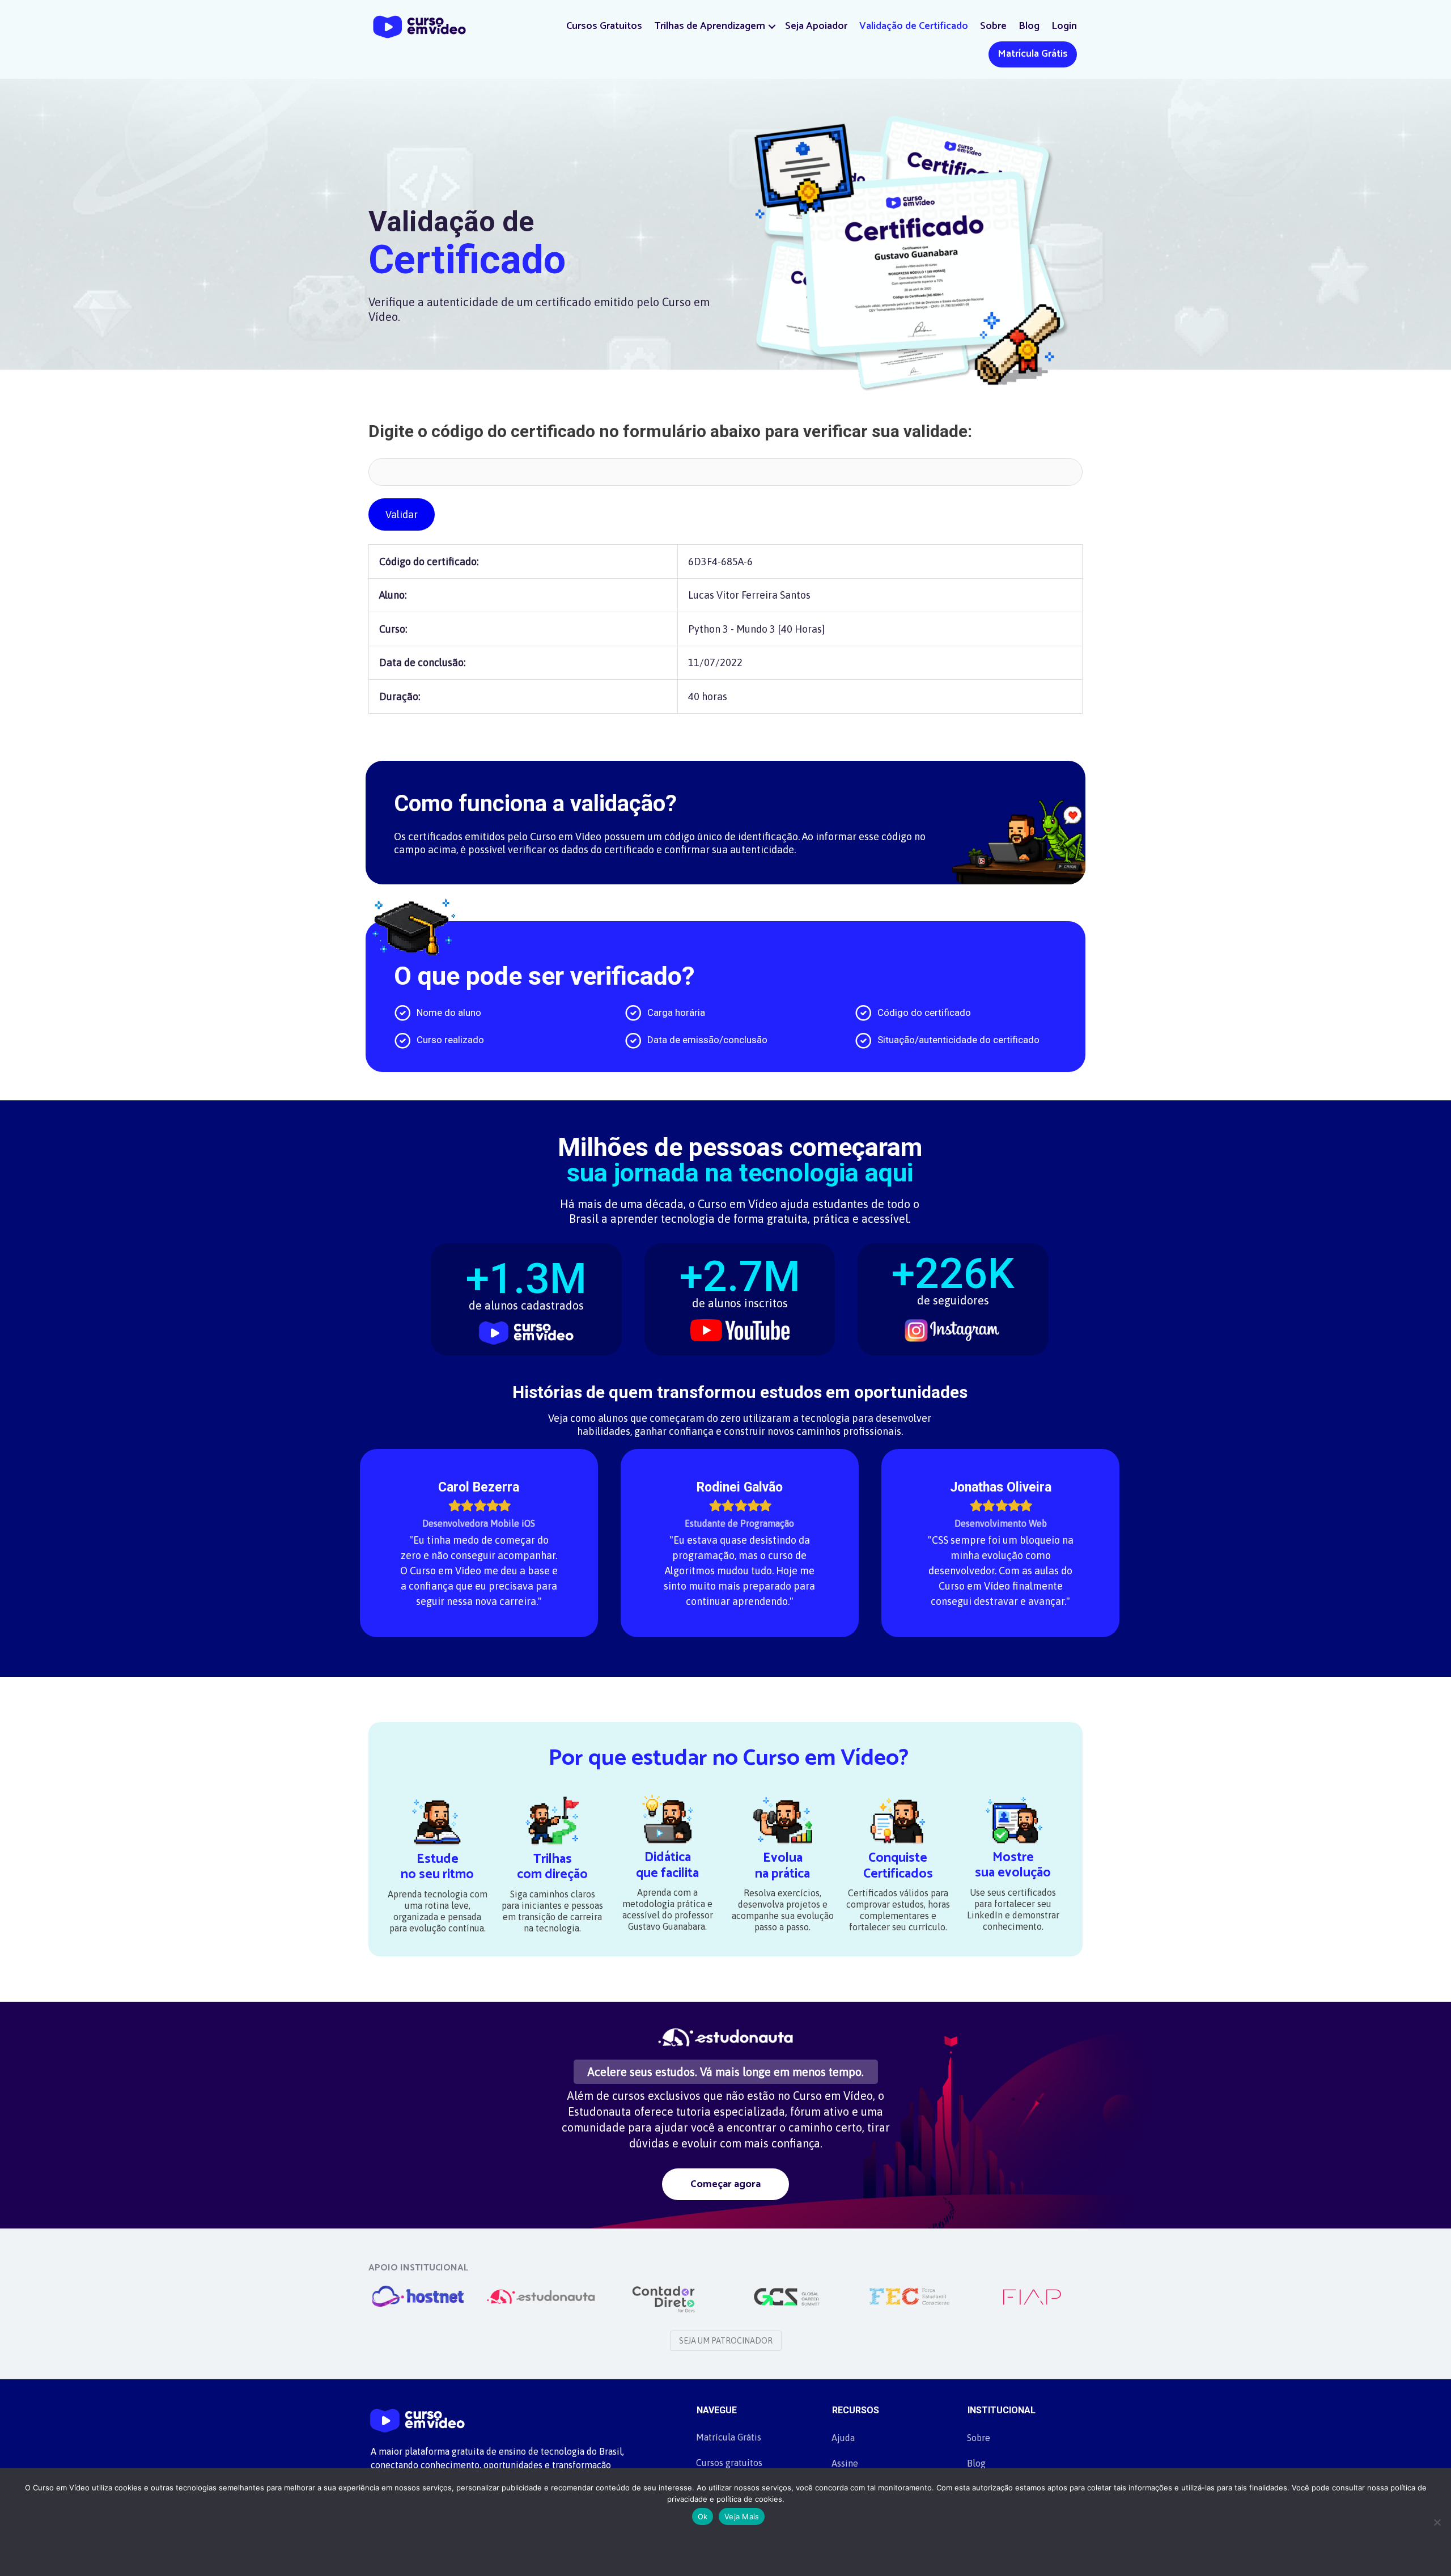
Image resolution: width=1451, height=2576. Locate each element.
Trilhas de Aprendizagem (710, 26)
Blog (1029, 26)
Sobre (993, 26)
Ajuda (843, 2438)
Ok (703, 2516)
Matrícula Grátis (1033, 54)
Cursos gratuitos (729, 2463)
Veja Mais (742, 2516)
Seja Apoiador (816, 26)
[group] (526, 1292)
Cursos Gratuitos (604, 26)
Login (1064, 26)
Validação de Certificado (914, 26)
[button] (772, 26)
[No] (1437, 2522)
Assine (845, 2463)
